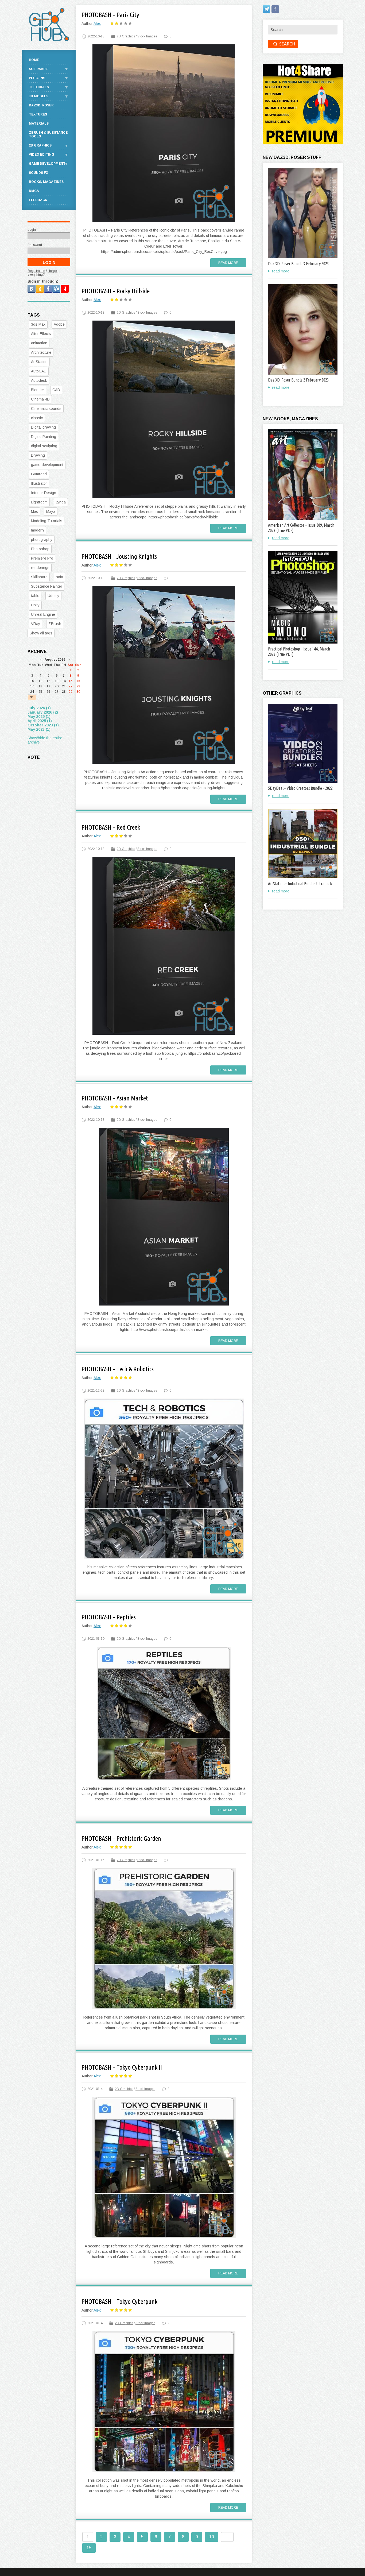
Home (34, 60)
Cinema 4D (40, 399)
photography (42, 540)
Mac (34, 511)
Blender (38, 390)
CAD (56, 390)
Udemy (53, 596)
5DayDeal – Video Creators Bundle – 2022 (300, 788)
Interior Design (44, 493)
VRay (36, 624)
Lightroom (39, 502)
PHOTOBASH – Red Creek (111, 827)
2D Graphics (126, 36)
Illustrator (39, 483)
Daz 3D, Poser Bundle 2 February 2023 (298, 380)
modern (37, 530)
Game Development (47, 164)
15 (89, 2548)
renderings (40, 568)
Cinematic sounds (46, 409)
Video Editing (42, 155)
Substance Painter (47, 586)
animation (39, 343)
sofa (59, 577)
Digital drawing (43, 427)
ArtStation (39, 362)
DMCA (34, 191)
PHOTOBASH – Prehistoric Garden (121, 1838)
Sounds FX (38, 173)
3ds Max (38, 324)
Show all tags (41, 633)
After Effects (41, 334)
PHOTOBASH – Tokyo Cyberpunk (119, 2302)
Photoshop (40, 549)
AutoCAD (39, 371)
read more (281, 271)
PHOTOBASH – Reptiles (109, 1617)
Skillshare (39, 577)
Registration (36, 271)
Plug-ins (37, 78)
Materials (39, 124)
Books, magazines (46, 182)
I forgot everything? (42, 273)
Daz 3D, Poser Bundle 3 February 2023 (298, 264)
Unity (35, 605)
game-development (47, 465)
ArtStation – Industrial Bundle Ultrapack (300, 884)
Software (38, 69)
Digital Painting (44, 437)
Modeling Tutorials (47, 521)
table (35, 596)
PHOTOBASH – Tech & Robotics (118, 1369)
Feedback (38, 200)
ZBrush (55, 624)
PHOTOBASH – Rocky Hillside (116, 291)
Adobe (59, 324)
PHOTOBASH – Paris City (110, 15)
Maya (51, 511)
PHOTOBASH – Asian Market (115, 1098)
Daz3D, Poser (41, 105)
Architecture (41, 352)
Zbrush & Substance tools (48, 134)
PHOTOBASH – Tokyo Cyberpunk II (122, 2067)
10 (212, 2537)
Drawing (38, 455)
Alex (97, 24)
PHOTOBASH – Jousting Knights (119, 557)
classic (37, 418)
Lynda (61, 502)
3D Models (39, 96)
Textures (38, 114)
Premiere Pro (42, 558)
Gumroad (39, 474)
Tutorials (39, 87)
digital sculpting (44, 446)
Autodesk (39, 380)
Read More (228, 263)
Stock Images (147, 36)
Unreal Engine (43, 614)
